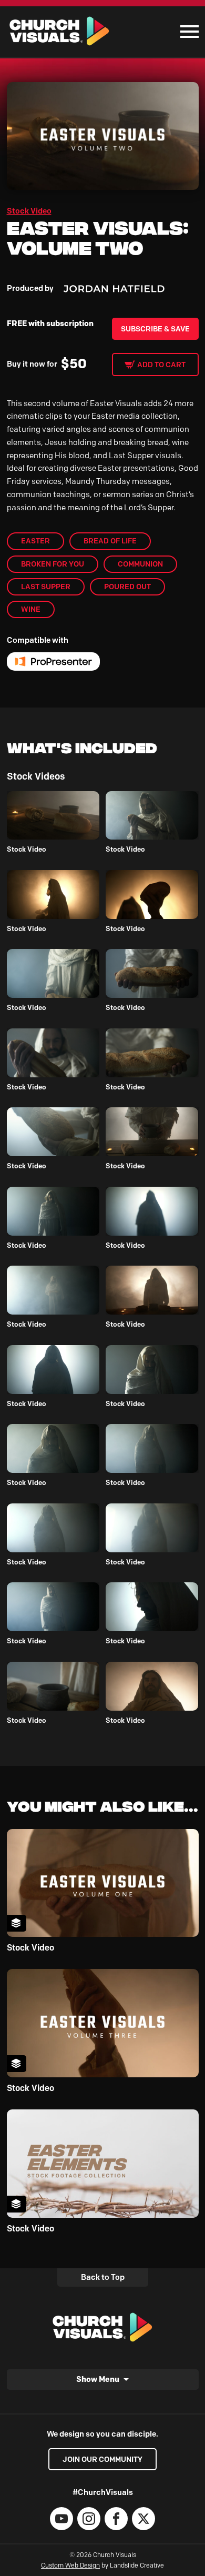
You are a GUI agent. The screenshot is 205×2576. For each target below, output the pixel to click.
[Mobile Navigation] (187, 32)
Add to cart (161, 365)
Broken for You (53, 564)
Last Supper (46, 587)
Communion (140, 564)
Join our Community (102, 2459)
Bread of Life (110, 541)
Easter (35, 541)
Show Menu (98, 2379)
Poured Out (127, 587)
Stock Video (29, 211)
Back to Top (103, 2277)
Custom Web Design (70, 2565)
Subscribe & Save (155, 329)
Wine (31, 609)
